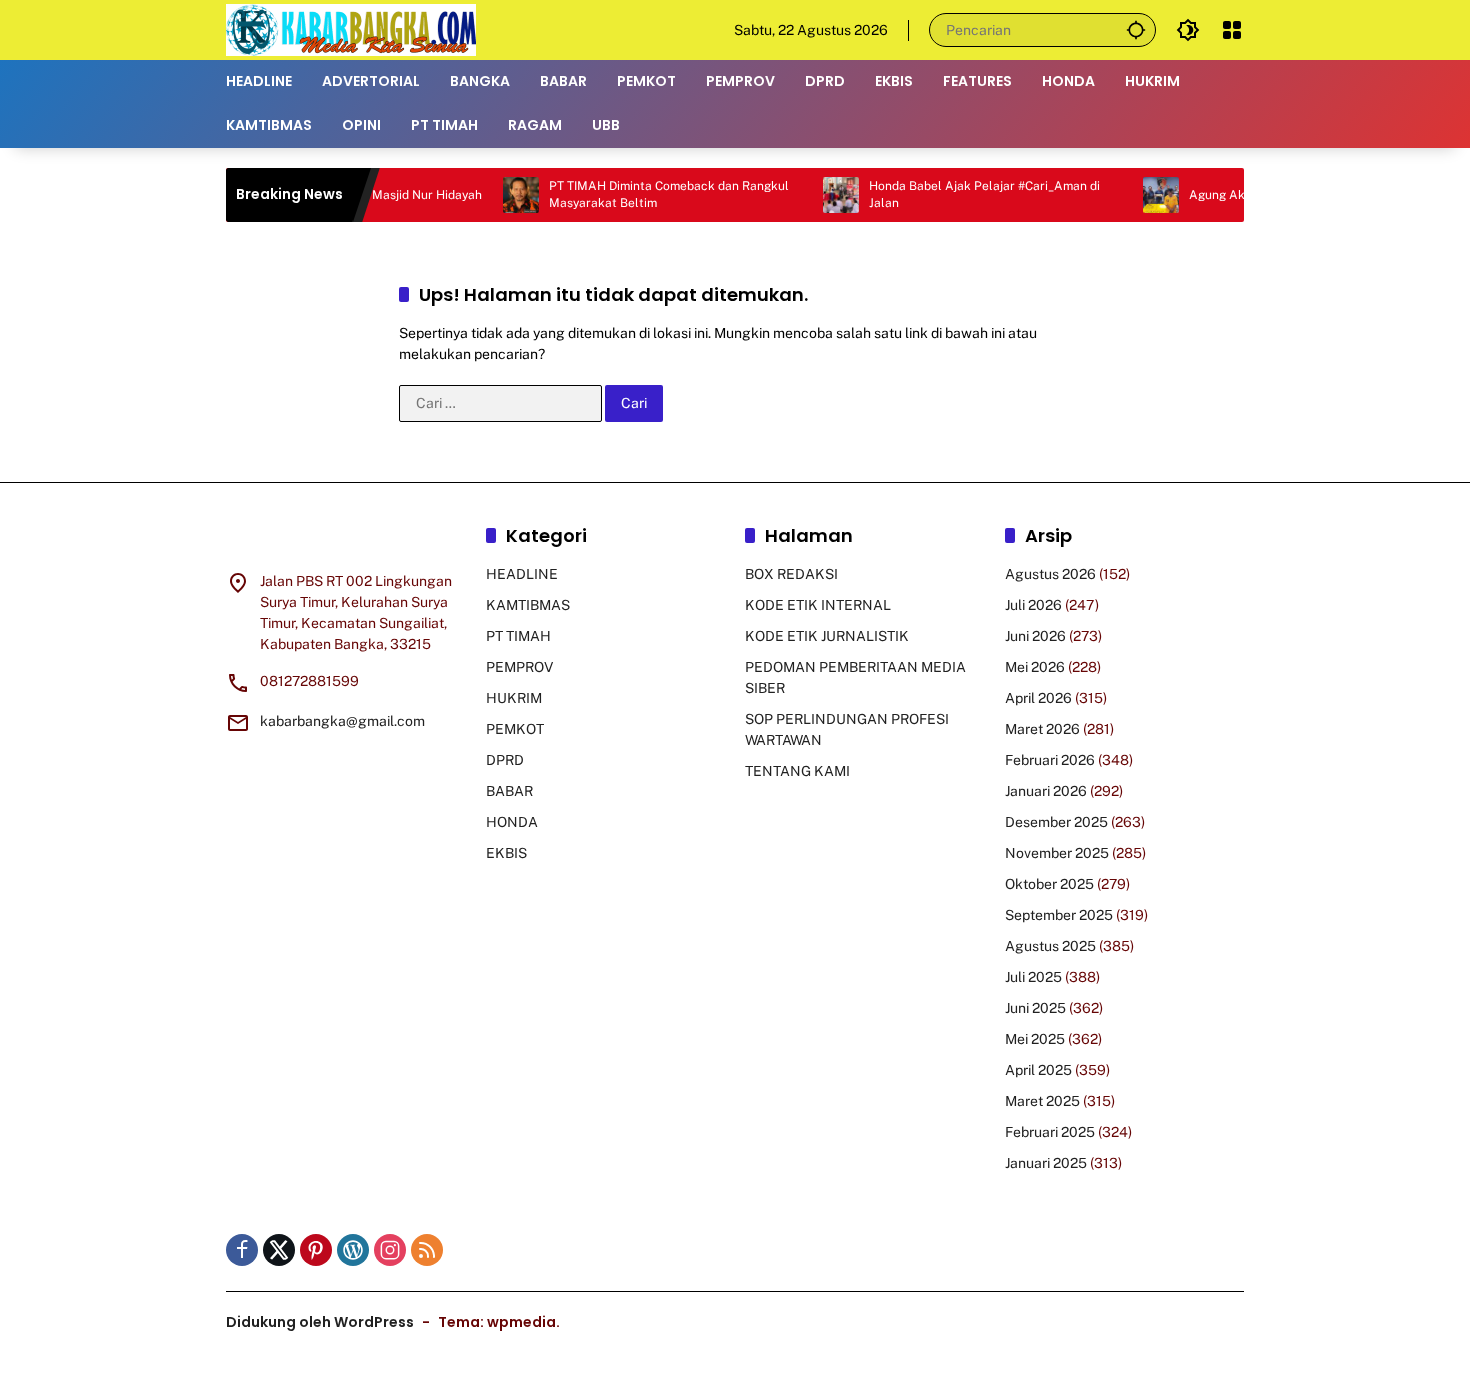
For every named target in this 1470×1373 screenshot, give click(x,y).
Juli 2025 (1033, 977)
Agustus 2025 (1050, 946)
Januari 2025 (1046, 1163)
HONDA (512, 822)
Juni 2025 (1035, 1008)
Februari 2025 (1050, 1132)
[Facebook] (242, 1250)
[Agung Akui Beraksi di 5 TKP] (1129, 195)
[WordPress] (353, 1250)
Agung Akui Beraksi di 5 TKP (1238, 195)
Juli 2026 (1033, 605)
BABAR (509, 791)
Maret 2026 (1042, 729)
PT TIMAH (518, 636)
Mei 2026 (1035, 667)
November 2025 (1057, 853)
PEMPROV (519, 667)
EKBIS (506, 853)
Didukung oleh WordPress (320, 1322)
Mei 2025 (1035, 1039)
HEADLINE (522, 574)
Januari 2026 (1046, 791)
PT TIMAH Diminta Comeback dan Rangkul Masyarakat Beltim (637, 194)
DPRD (505, 760)
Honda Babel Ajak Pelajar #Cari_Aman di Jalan (952, 194)
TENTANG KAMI (797, 771)
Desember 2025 (1056, 822)
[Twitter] (279, 1250)
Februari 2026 (1050, 760)
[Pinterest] (316, 1250)
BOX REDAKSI (791, 574)
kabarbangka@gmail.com (342, 721)
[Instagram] (390, 1250)
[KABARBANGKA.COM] (351, 29)
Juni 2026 (1035, 636)
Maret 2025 (1042, 1101)
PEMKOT (515, 729)
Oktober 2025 (1049, 884)
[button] (1136, 29)
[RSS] (427, 1250)
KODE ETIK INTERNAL (818, 605)
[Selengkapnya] (346, 539)
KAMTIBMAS (528, 605)
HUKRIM (514, 698)
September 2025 (1059, 915)
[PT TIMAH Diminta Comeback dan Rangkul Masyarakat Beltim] (489, 195)
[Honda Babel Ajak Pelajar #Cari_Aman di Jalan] (809, 195)
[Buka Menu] (1232, 30)
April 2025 (1038, 1070)
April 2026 (1038, 698)
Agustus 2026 (1050, 574)
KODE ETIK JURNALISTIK (827, 636)
